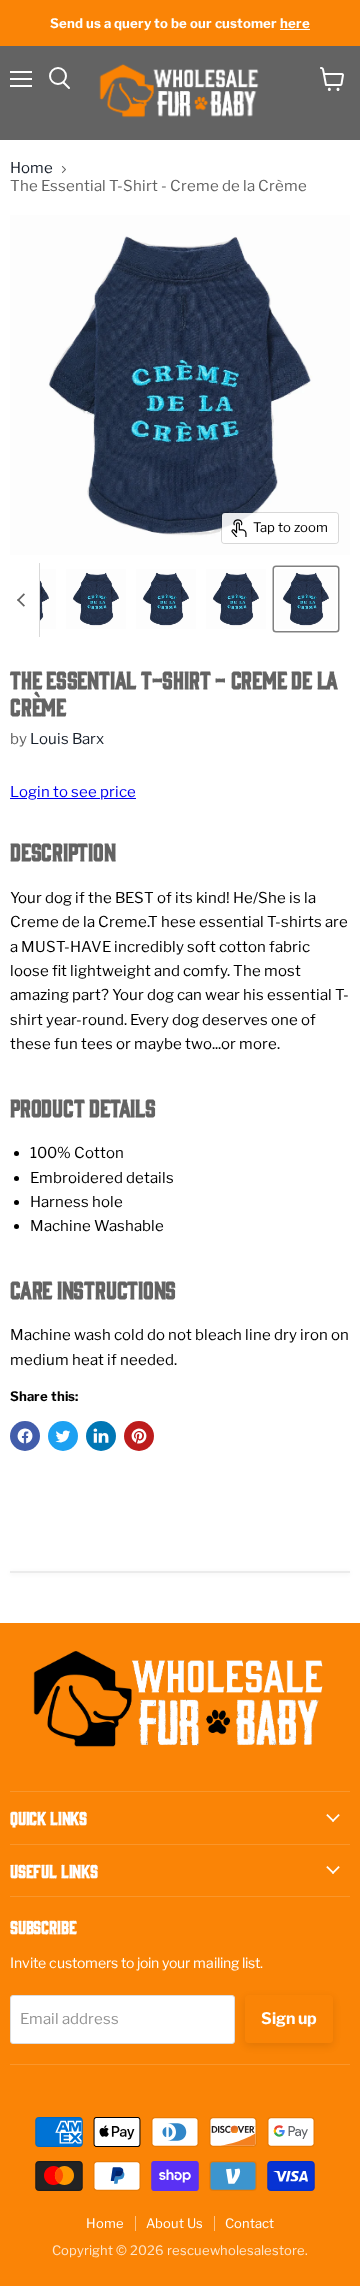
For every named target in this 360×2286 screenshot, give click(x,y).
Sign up (289, 2018)
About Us (174, 2223)
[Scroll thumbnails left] (24, 600)
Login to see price (73, 792)
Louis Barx (67, 739)
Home (31, 168)
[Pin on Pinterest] (139, 1436)
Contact (249, 2223)
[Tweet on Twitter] (63, 1436)
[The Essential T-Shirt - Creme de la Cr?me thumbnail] (96, 599)
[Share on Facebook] (25, 1436)
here (295, 23)
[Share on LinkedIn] (101, 1436)
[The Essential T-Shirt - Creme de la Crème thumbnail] (306, 599)
